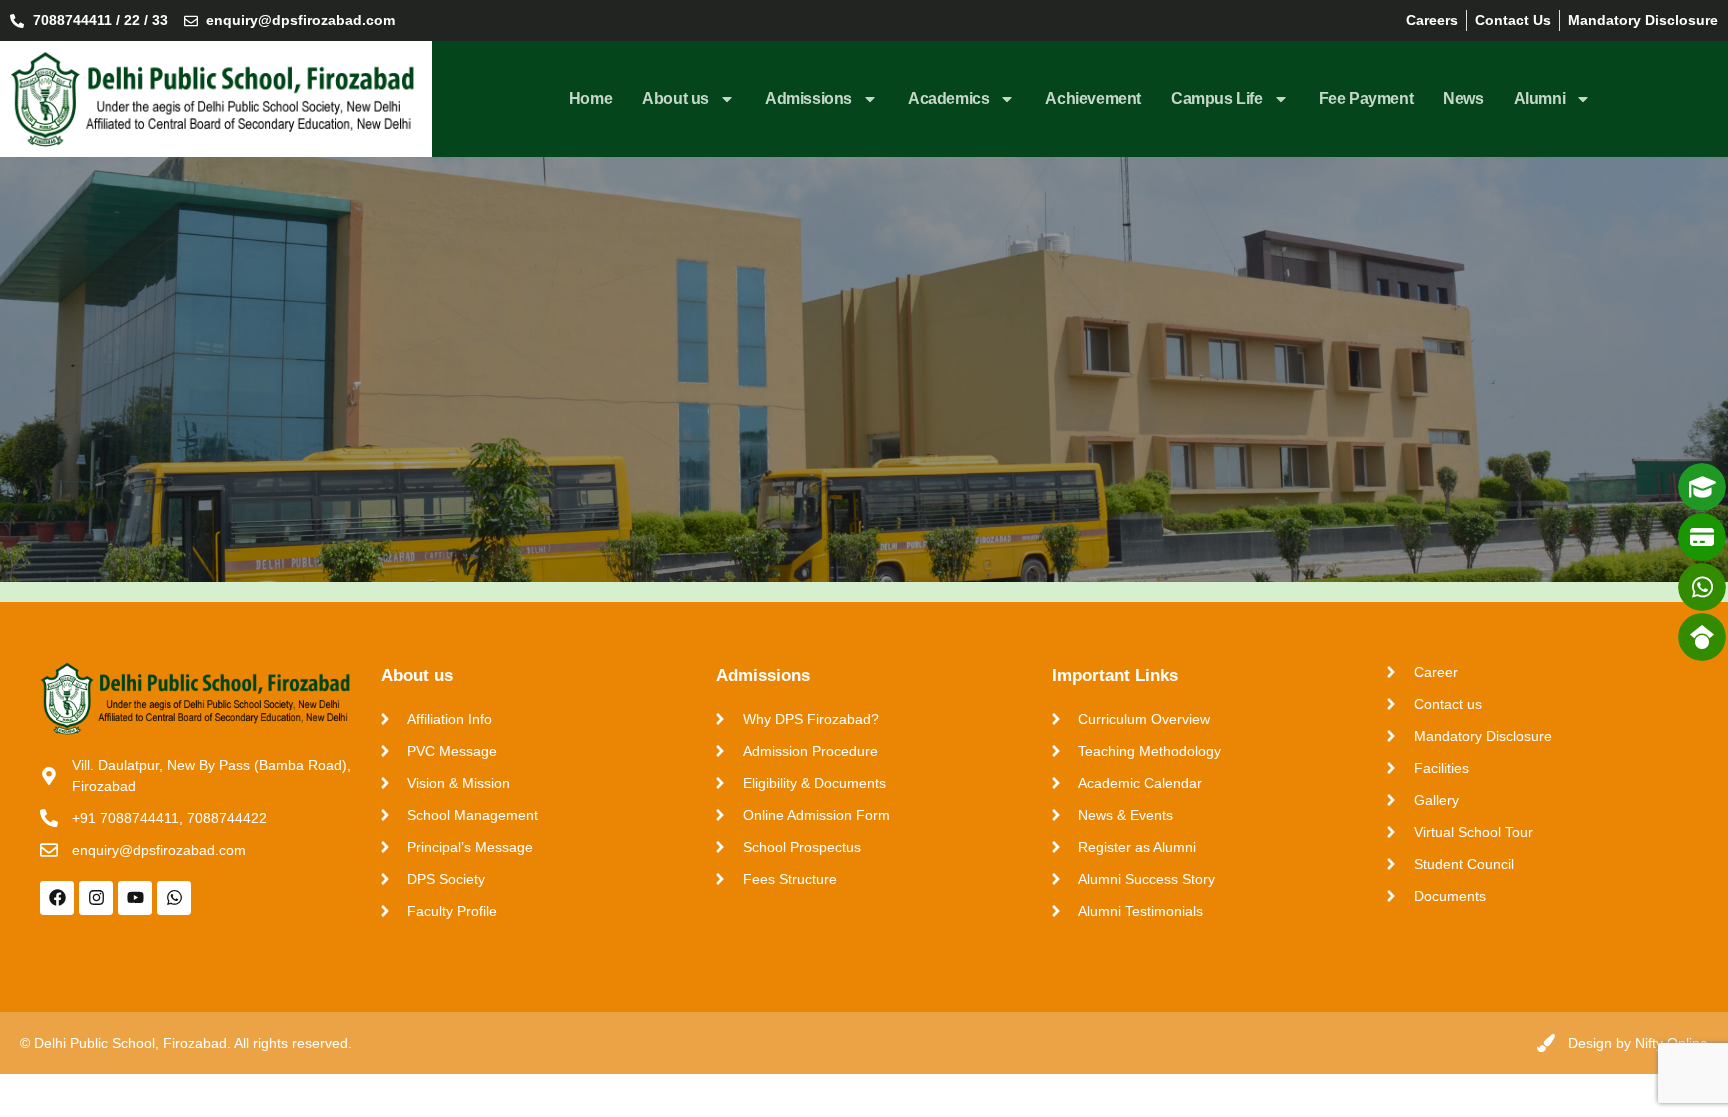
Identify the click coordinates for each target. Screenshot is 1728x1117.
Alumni (1540, 98)
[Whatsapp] (174, 898)
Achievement (1093, 98)
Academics (948, 98)
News (1463, 98)
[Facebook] (57, 898)
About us (675, 98)
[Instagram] (96, 898)
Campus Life (1217, 98)
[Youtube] (135, 898)
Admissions (808, 98)
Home (590, 98)
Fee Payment (1366, 98)
